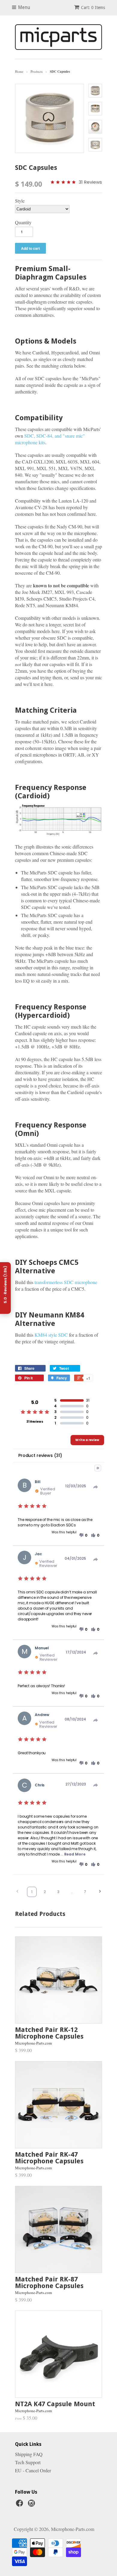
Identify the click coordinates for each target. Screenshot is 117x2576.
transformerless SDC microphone (66, 1282)
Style (20, 201)
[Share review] (96, 1487)
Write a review (87, 1440)
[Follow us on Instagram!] (32, 2505)
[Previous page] (17, 1892)
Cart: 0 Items (93, 8)
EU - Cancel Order (33, 2470)
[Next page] (100, 1892)
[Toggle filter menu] (98, 1468)
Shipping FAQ (29, 2454)
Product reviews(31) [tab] (40, 1455)
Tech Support (28, 2462)
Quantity (23, 222)
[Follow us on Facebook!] (20, 2505)
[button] (83, 1535)
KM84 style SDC (51, 1335)
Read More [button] (75, 1854)
